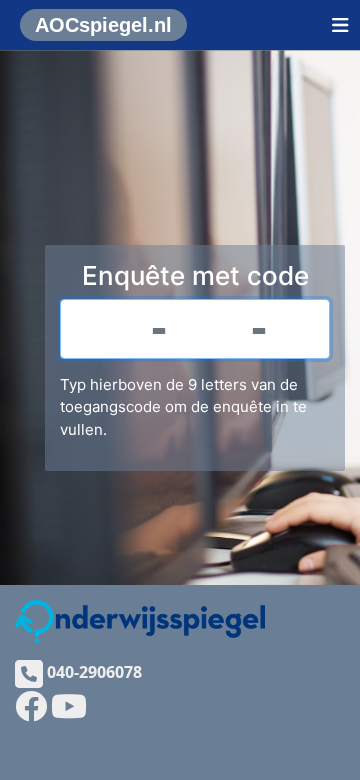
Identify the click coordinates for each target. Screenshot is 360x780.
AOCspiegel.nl (103, 25)
